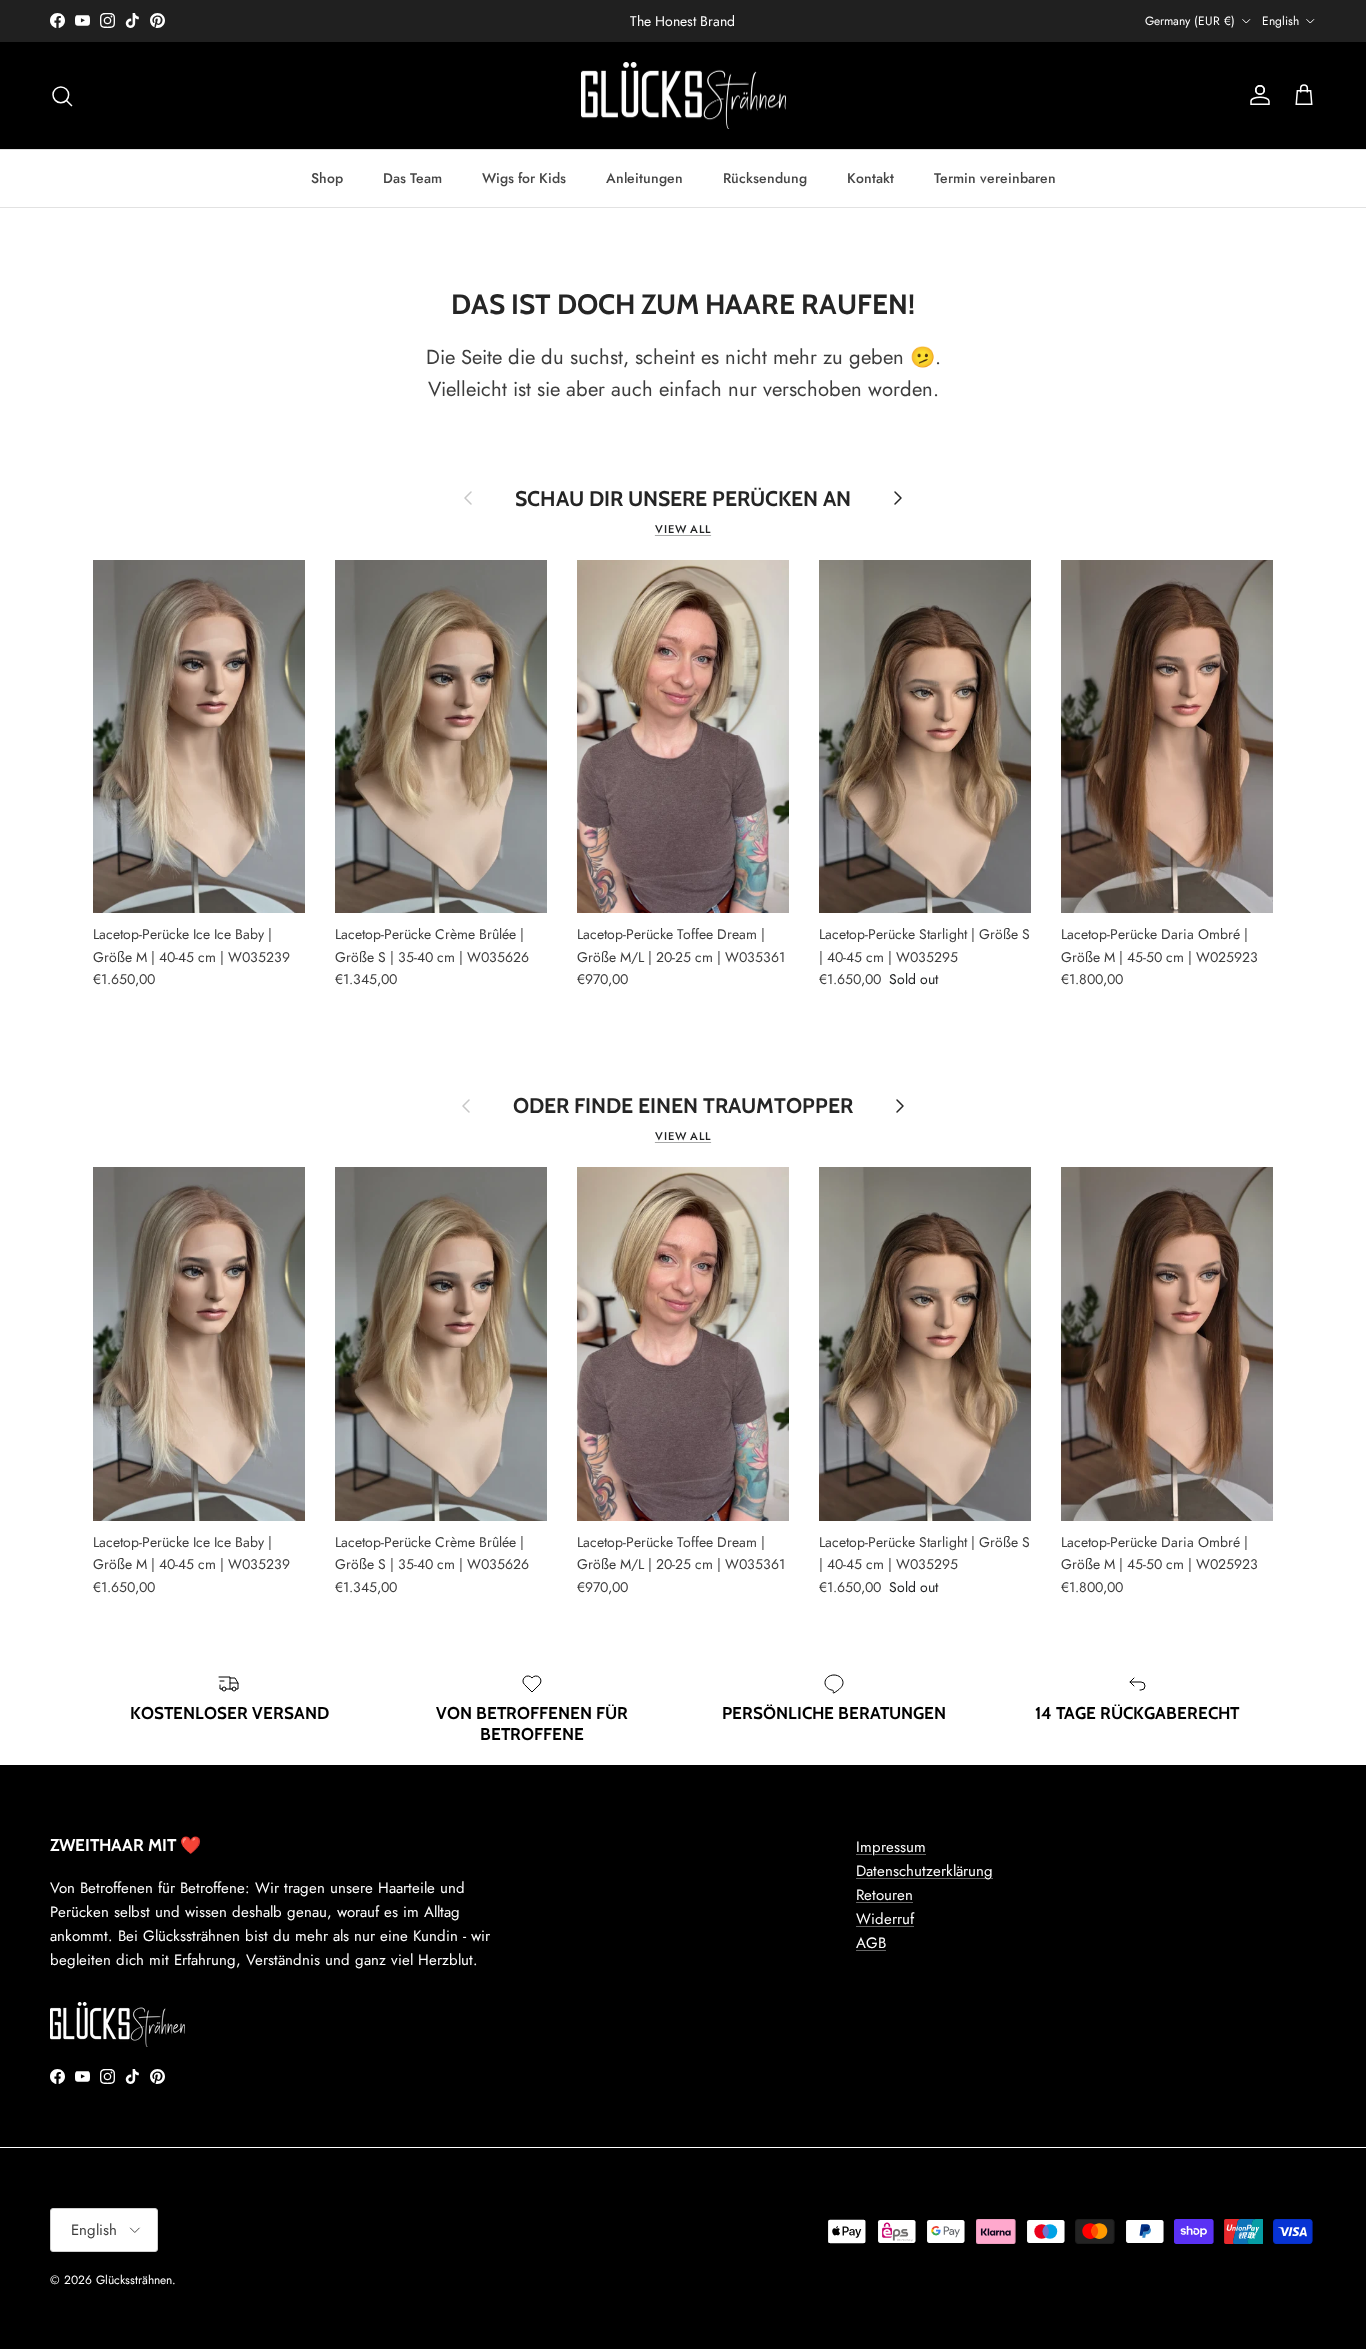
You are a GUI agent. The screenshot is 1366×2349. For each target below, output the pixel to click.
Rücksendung (765, 178)
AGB (871, 1943)
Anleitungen (644, 178)
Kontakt (870, 178)
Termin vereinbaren (995, 178)
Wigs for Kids (524, 178)
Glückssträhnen (134, 2280)
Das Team (412, 178)
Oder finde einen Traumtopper (683, 1105)
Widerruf (885, 1919)
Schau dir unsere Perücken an (683, 498)
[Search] (62, 96)
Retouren (884, 1895)
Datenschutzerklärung (924, 1871)
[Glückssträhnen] (683, 96)
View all (683, 529)
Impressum (891, 1847)
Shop (327, 178)
